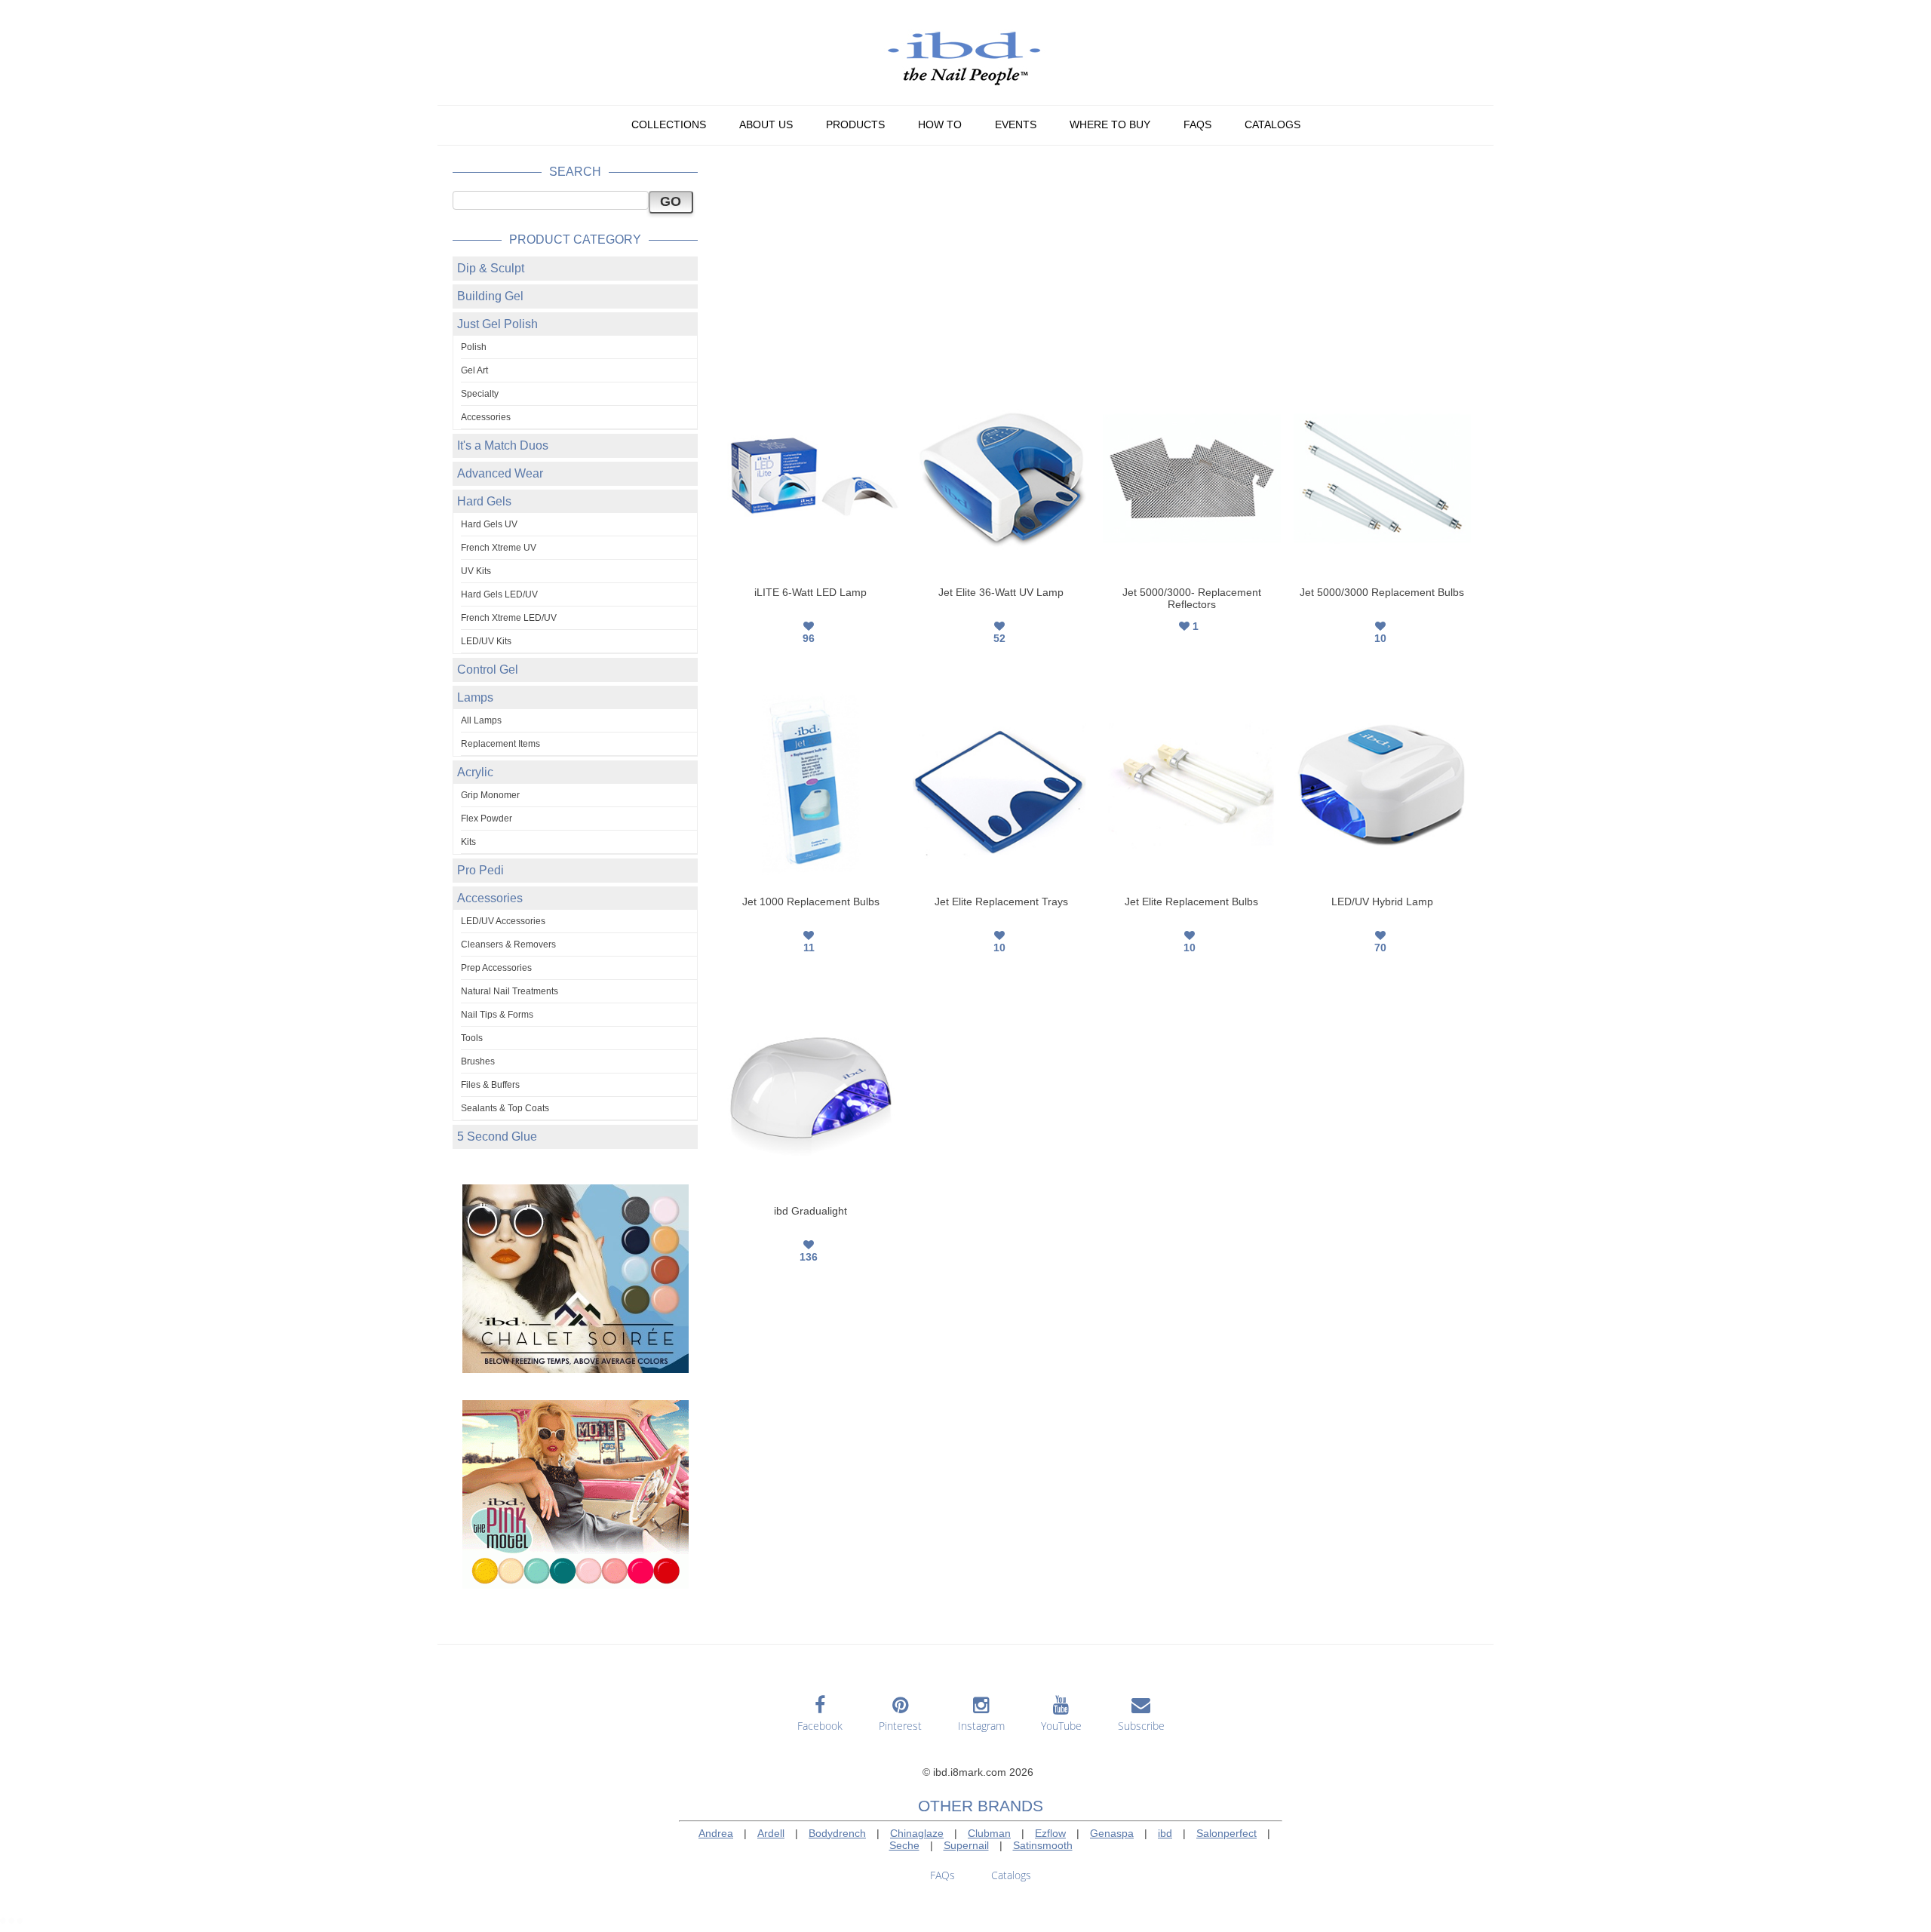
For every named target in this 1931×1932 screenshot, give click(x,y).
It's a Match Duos (503, 445)
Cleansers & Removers (508, 944)
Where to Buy (1110, 124)
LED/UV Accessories (503, 921)
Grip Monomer (490, 795)
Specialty (480, 394)
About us (766, 124)
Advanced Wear (500, 473)
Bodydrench (837, 1833)
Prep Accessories (496, 968)
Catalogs (1272, 124)
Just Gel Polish (497, 324)
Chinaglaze (917, 1833)
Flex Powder (487, 819)
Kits (468, 842)
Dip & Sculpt (491, 268)
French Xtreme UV (499, 548)
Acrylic (475, 772)
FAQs (1197, 124)
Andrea (716, 1833)
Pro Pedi (480, 870)
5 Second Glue (497, 1136)
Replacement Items (500, 744)
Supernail (966, 1845)
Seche (904, 1845)
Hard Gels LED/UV (499, 594)
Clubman (989, 1833)
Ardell (771, 1833)
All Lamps (481, 720)
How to (940, 124)
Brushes (478, 1061)
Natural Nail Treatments (510, 991)
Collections (669, 124)
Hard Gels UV (489, 524)
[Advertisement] (1098, 266)
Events (1016, 124)
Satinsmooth (1043, 1845)
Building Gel (490, 296)
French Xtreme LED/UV (509, 618)
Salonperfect (1226, 1833)
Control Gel (488, 670)
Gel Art (474, 370)
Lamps (475, 697)
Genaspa (1112, 1833)
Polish (474, 347)
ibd (1165, 1833)
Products (855, 124)
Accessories (486, 417)
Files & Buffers (490, 1085)
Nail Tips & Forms (497, 1015)
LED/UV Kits (486, 641)
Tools (472, 1038)
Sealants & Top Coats (505, 1108)
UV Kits (476, 571)
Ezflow (1050, 1833)
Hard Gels (484, 501)
